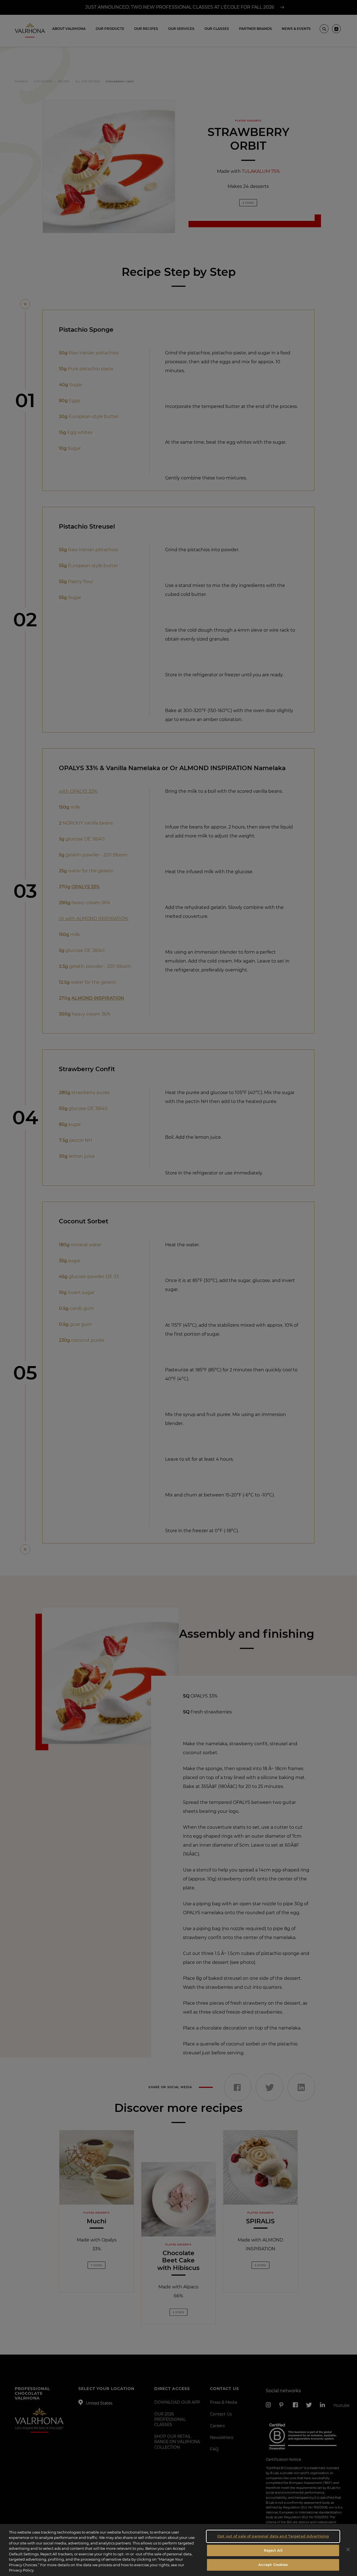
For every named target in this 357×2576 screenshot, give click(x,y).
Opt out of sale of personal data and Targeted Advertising (273, 2536)
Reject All (273, 2550)
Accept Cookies (273, 2565)
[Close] (348, 2549)
